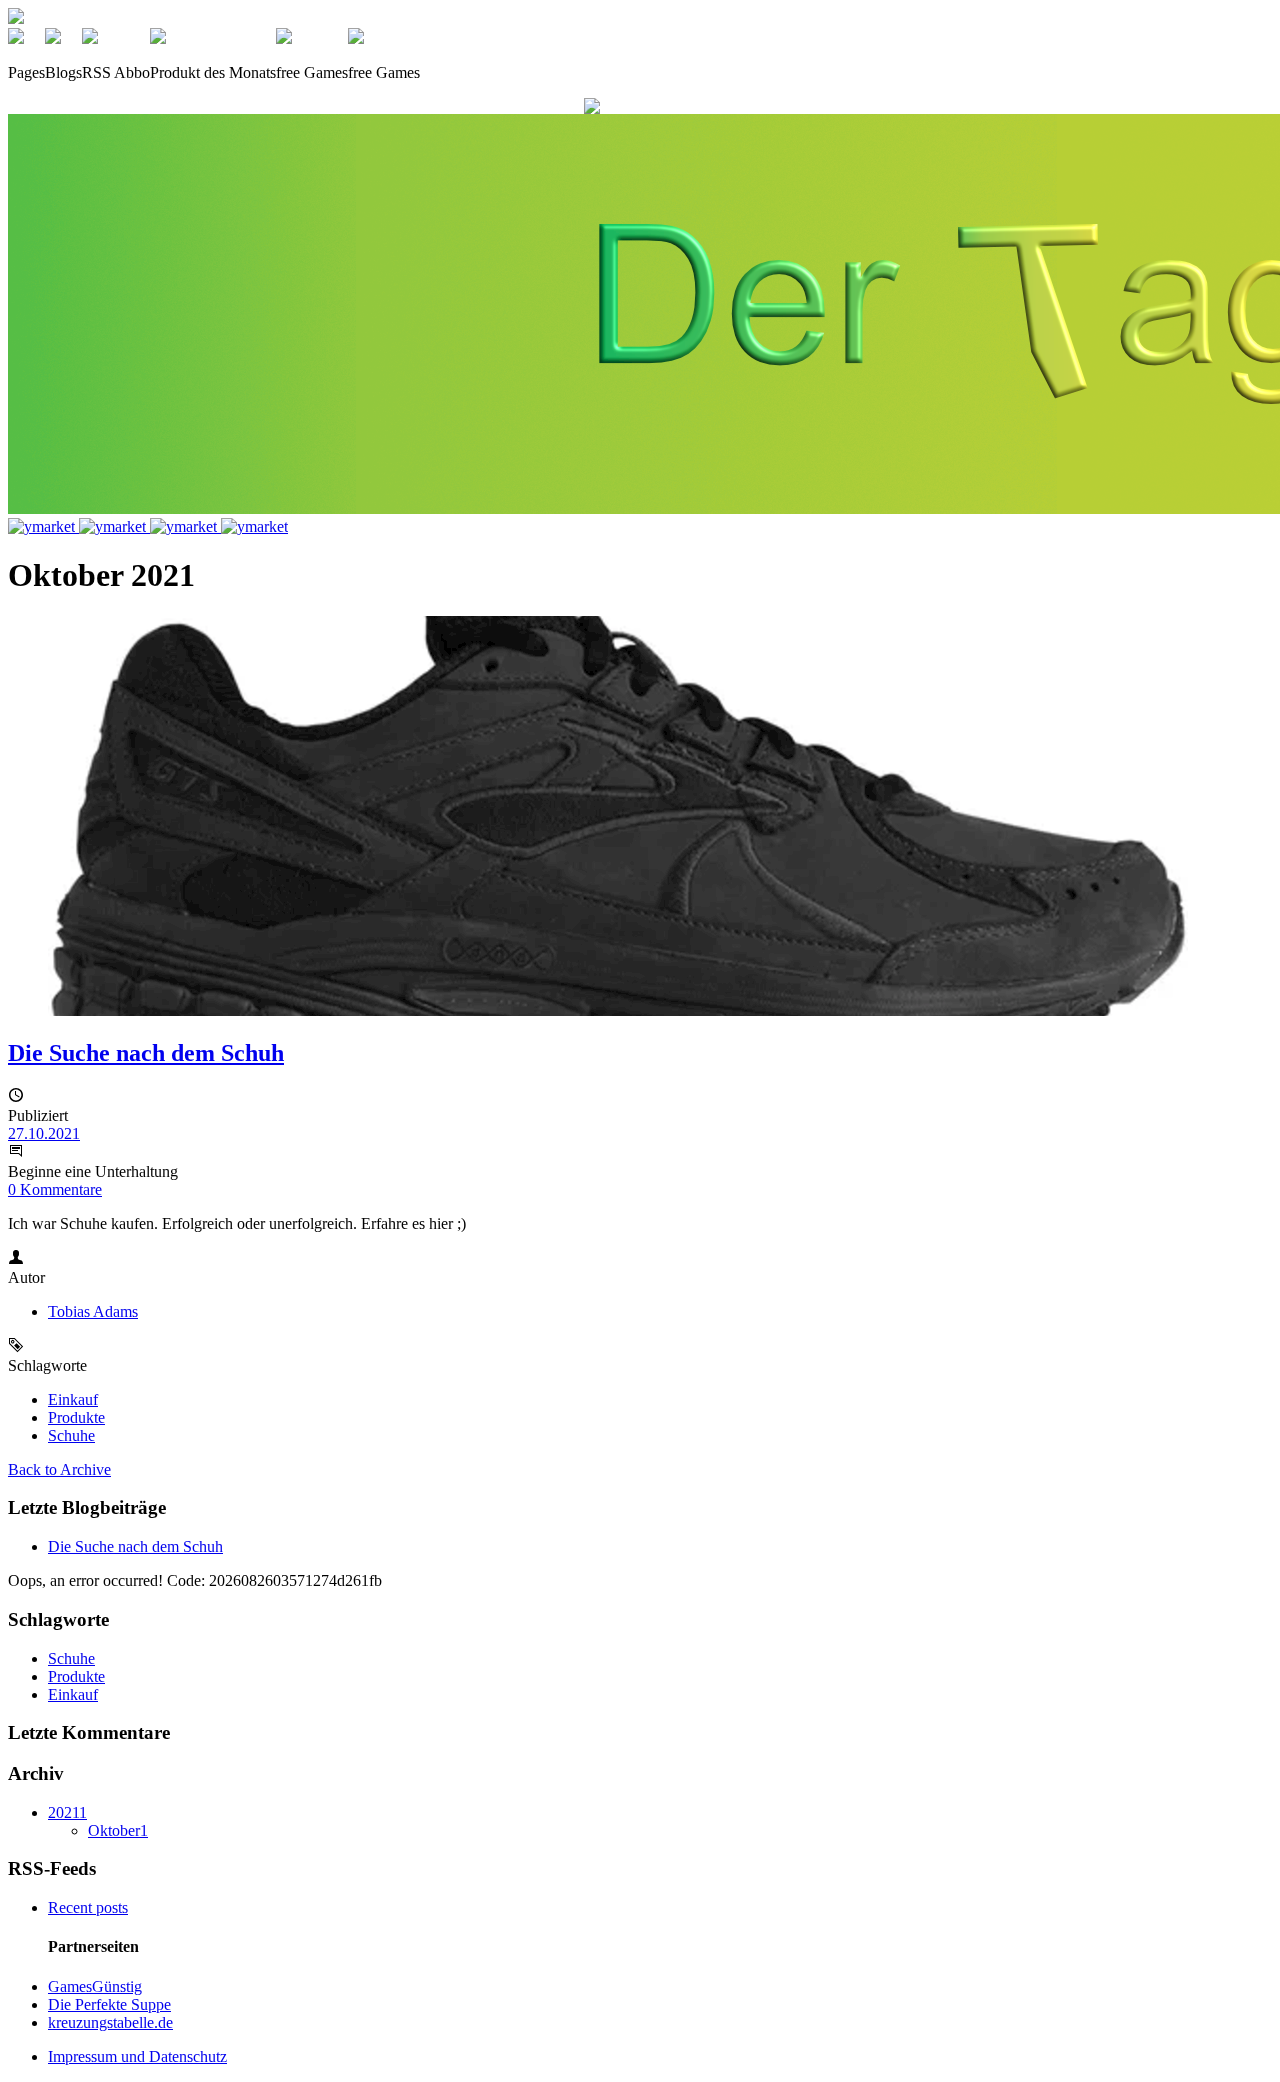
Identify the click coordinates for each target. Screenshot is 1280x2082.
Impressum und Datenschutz (137, 2056)
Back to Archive (59, 1469)
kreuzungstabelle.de (110, 2022)
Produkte (76, 1417)
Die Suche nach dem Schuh (146, 1053)
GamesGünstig (95, 1986)
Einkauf (73, 1399)
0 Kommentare (55, 1189)
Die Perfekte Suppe (109, 2004)
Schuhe (71, 1435)
